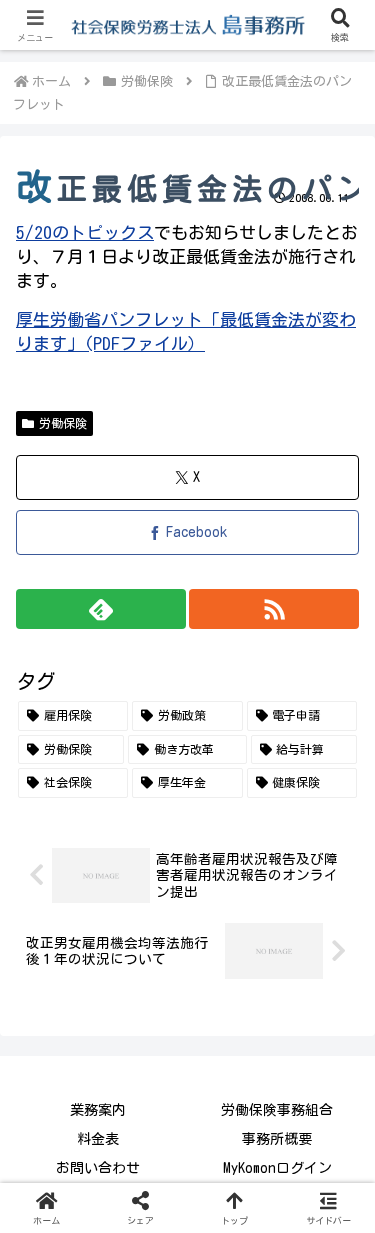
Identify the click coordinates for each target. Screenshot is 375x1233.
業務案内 (98, 1110)
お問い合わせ (98, 1168)
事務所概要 (277, 1139)
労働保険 (63, 423)
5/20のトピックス (85, 232)
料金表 (98, 1139)
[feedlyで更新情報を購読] (101, 609)
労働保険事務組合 (277, 1110)
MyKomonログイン (277, 1168)
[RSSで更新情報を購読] (274, 609)
